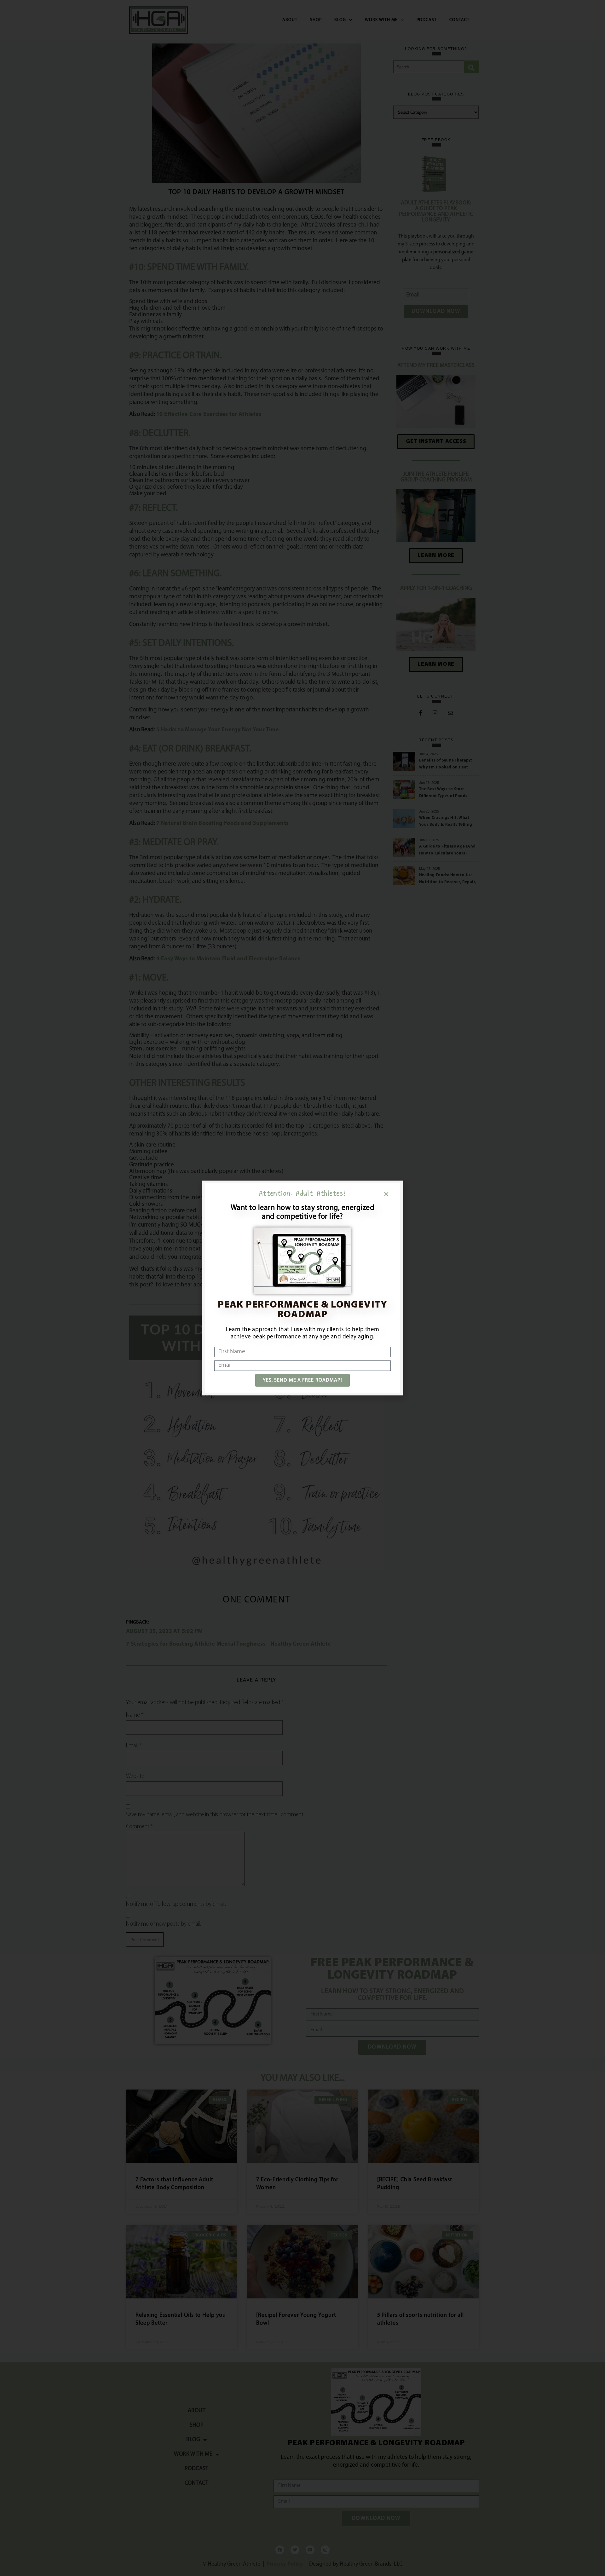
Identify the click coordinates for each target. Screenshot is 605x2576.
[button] (386, 1194)
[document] (302, 1288)
